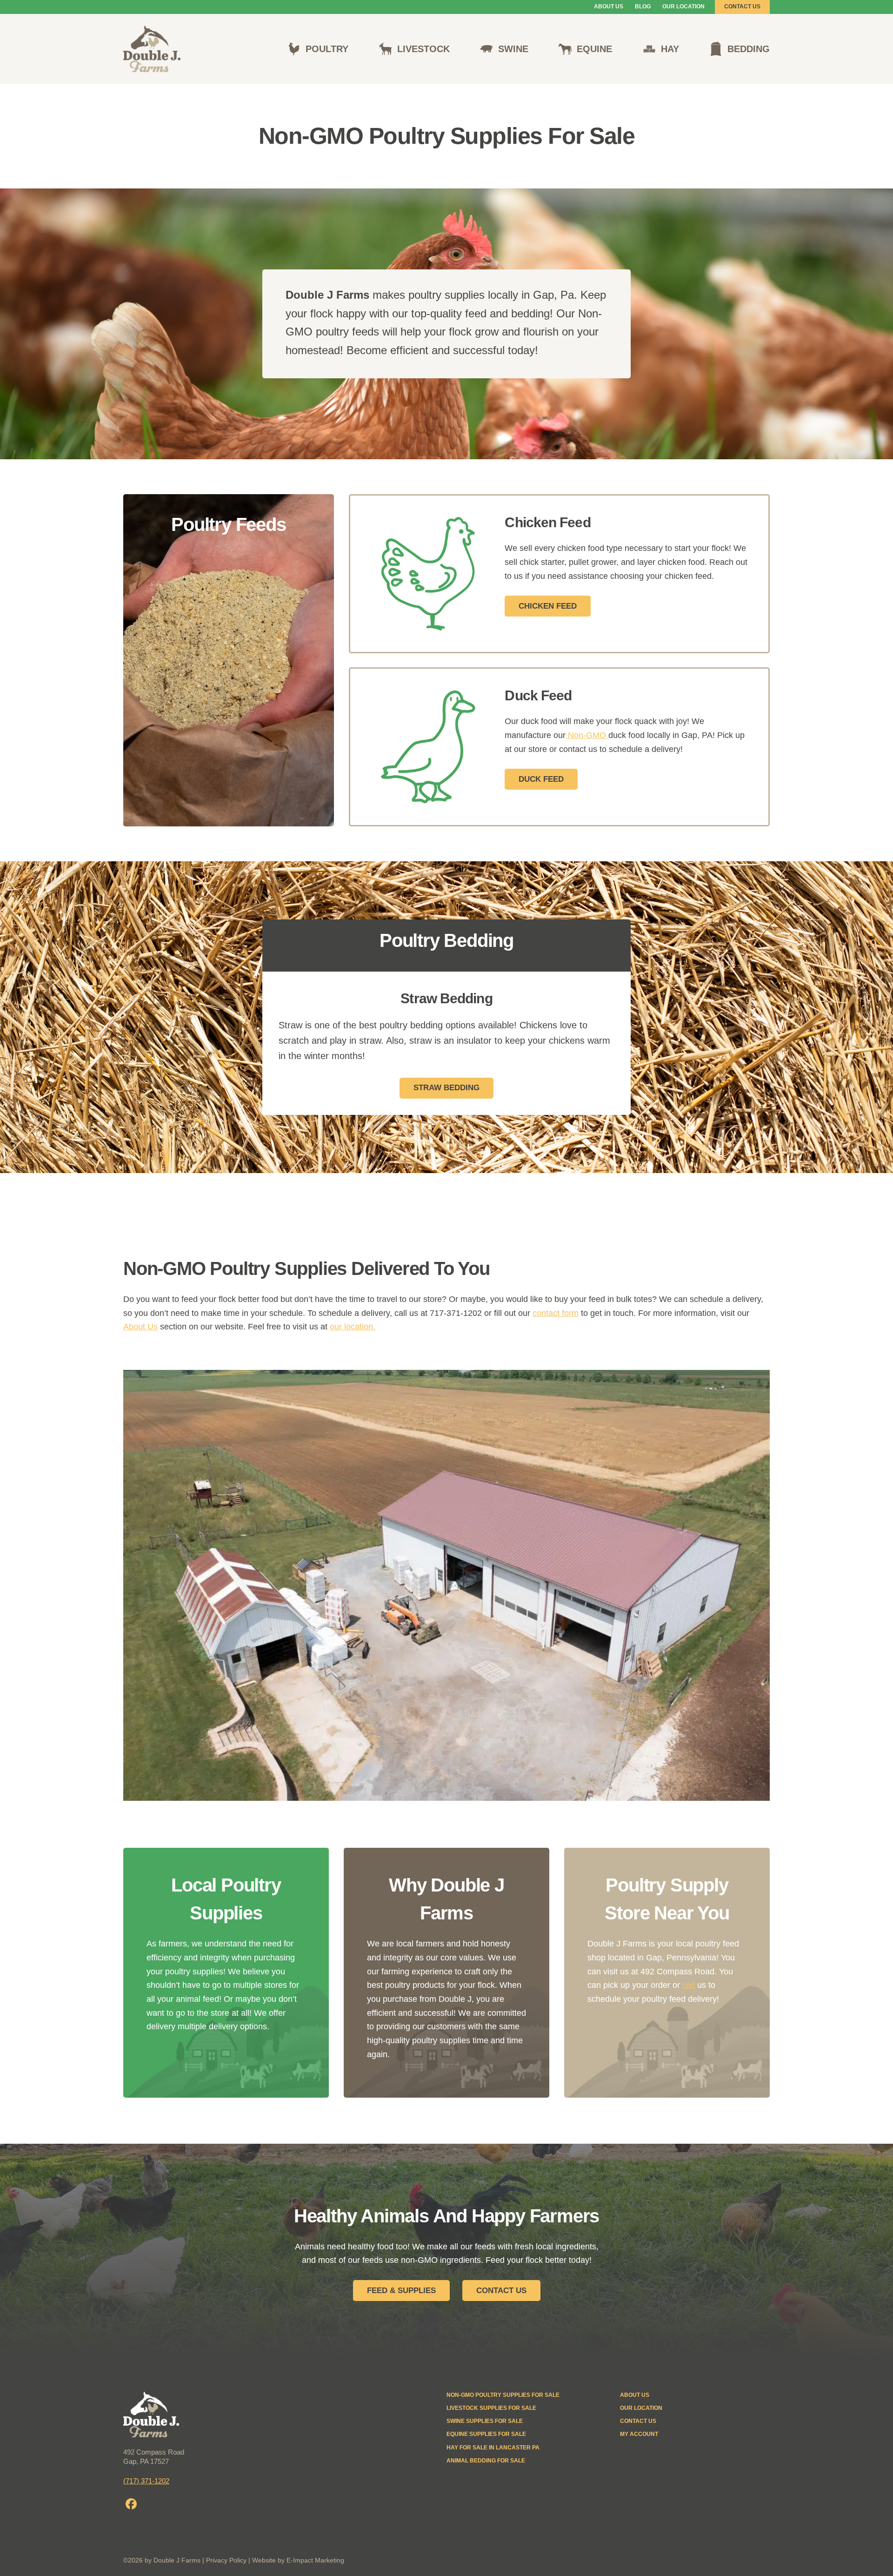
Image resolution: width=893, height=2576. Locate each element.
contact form (556, 1313)
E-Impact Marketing (315, 2560)
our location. (353, 1327)
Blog (643, 7)
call (689, 1985)
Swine (513, 49)
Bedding (749, 49)
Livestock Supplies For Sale (491, 2408)
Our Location (683, 7)
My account (639, 2434)
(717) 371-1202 (146, 2481)
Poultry (327, 49)
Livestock (423, 49)
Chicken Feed (548, 606)
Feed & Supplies (401, 2291)
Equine (594, 49)
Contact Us (742, 7)
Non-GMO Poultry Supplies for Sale (503, 2395)
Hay (670, 49)
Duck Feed (541, 779)
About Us (609, 7)
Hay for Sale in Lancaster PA (493, 2448)
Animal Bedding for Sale (486, 2461)
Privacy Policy (226, 2560)
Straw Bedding (446, 1088)
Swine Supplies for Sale (485, 2421)
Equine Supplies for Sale (486, 2434)
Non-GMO (587, 735)
